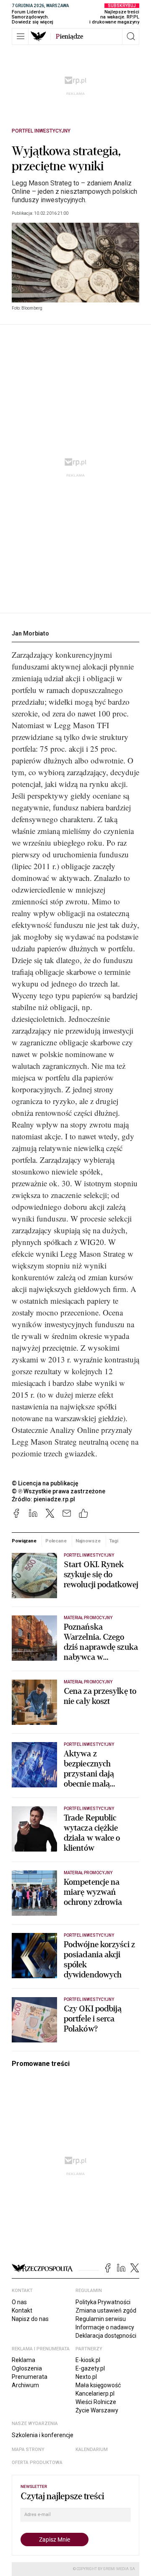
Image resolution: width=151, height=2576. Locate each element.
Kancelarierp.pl (95, 2394)
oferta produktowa (37, 2463)
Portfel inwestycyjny (41, 131)
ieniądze (69, 36)
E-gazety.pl (90, 2368)
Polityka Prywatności (103, 2302)
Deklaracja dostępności (106, 2336)
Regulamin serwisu (101, 2319)
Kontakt (22, 2310)
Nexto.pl (86, 2377)
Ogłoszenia (27, 2368)
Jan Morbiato (30, 633)
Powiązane (24, 1541)
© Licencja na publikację (45, 1483)
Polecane (56, 1541)
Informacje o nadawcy (105, 2327)
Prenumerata (30, 2377)
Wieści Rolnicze (96, 2402)
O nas (19, 2302)
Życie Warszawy (97, 2410)
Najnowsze (88, 1541)
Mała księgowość (98, 2385)
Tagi (114, 1541)
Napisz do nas (30, 2319)
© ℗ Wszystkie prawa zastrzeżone (59, 1491)
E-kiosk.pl (88, 2360)
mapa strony (28, 2450)
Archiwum (25, 2385)
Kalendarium (92, 2450)
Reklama (23, 2360)
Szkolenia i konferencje (43, 2435)
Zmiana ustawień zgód (106, 2310)
